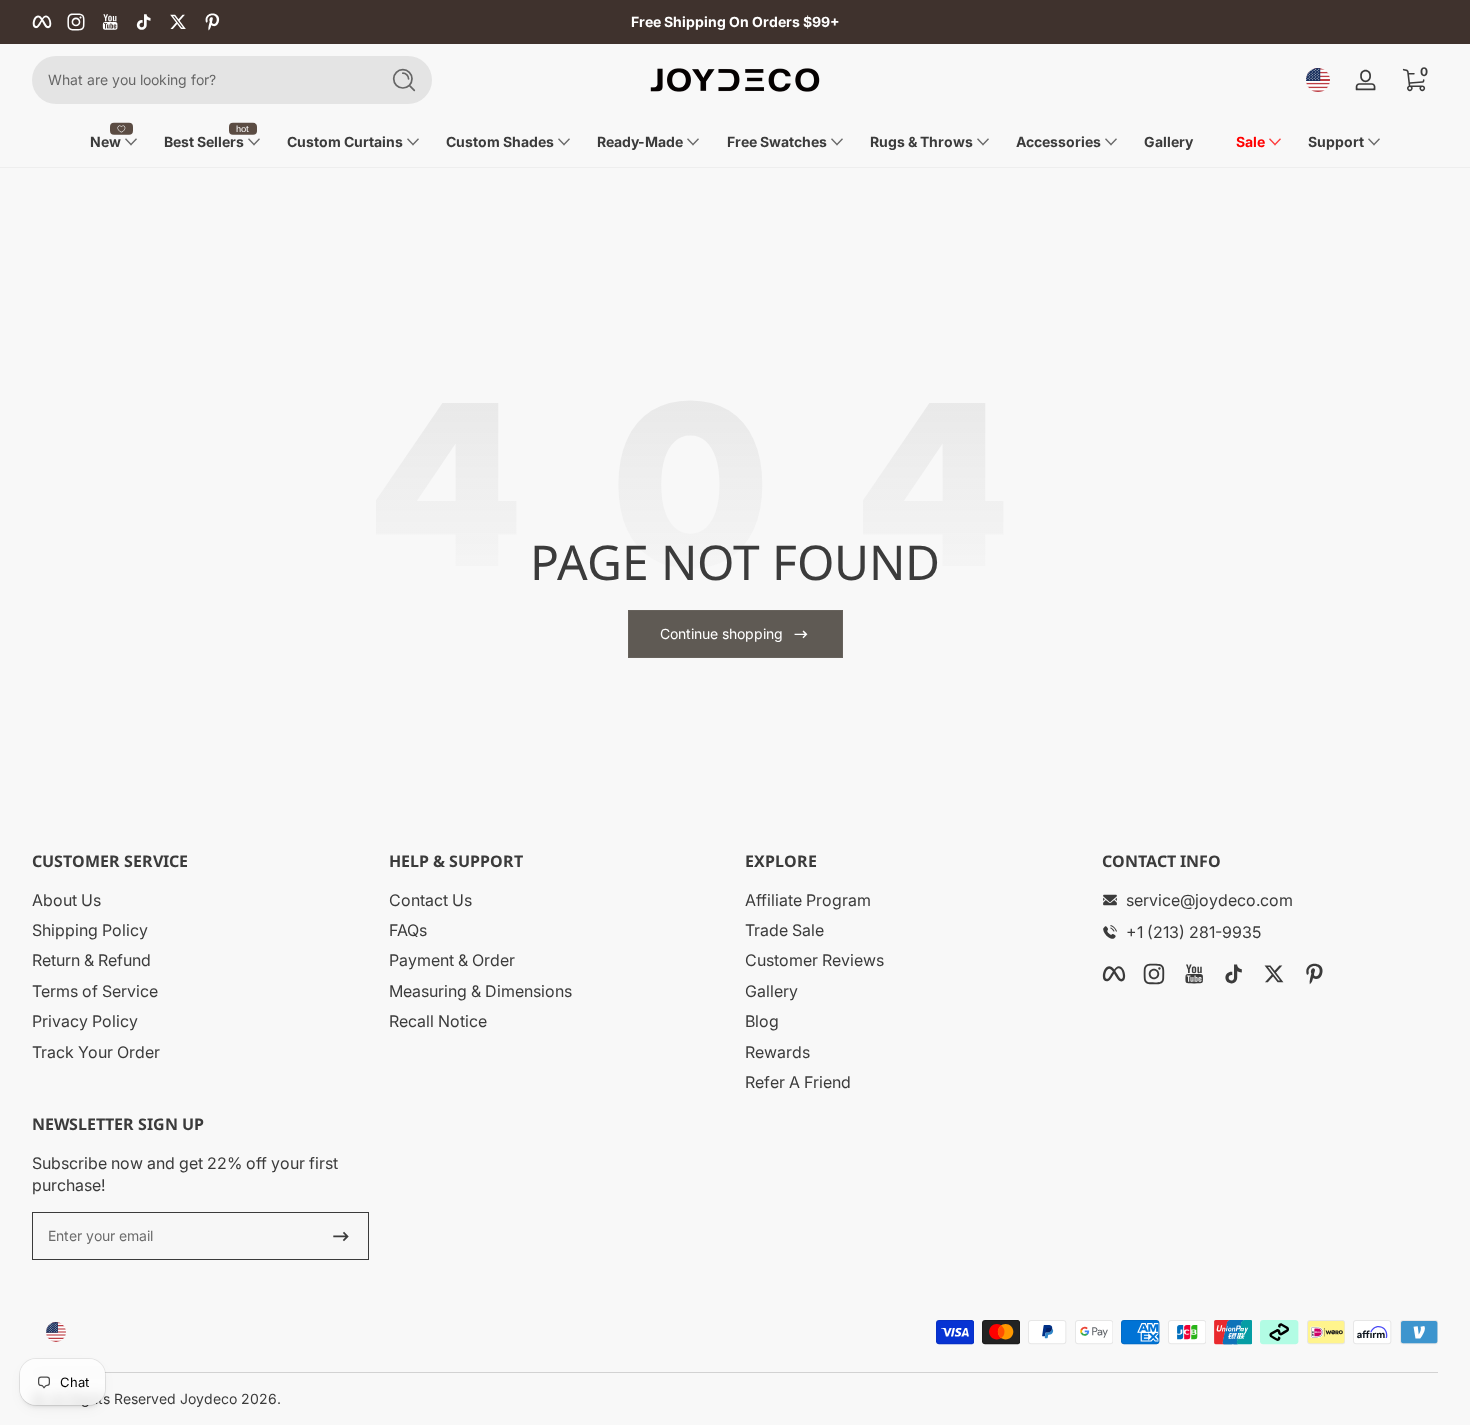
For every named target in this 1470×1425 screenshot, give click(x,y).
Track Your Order (96, 1052)
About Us (66, 900)
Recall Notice (438, 1021)
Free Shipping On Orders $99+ (735, 21)
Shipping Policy (90, 930)
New (105, 141)
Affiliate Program (808, 900)
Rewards (777, 1052)
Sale (1250, 141)
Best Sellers (204, 141)
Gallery (771, 991)
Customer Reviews (814, 960)
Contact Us (430, 900)
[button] (1318, 80)
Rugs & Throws (921, 141)
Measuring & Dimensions (480, 991)
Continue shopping (721, 633)
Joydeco (208, 1398)
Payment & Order (452, 960)
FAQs (408, 930)
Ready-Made (640, 141)
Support (1336, 141)
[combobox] (200, 80)
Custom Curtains (345, 141)
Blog (762, 1021)
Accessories (1058, 141)
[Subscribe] (341, 1236)
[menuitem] (200, 900)
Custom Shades (500, 141)
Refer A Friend (798, 1082)
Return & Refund (91, 960)
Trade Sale (784, 930)
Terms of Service (95, 991)
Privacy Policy (85, 1021)
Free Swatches (777, 141)
